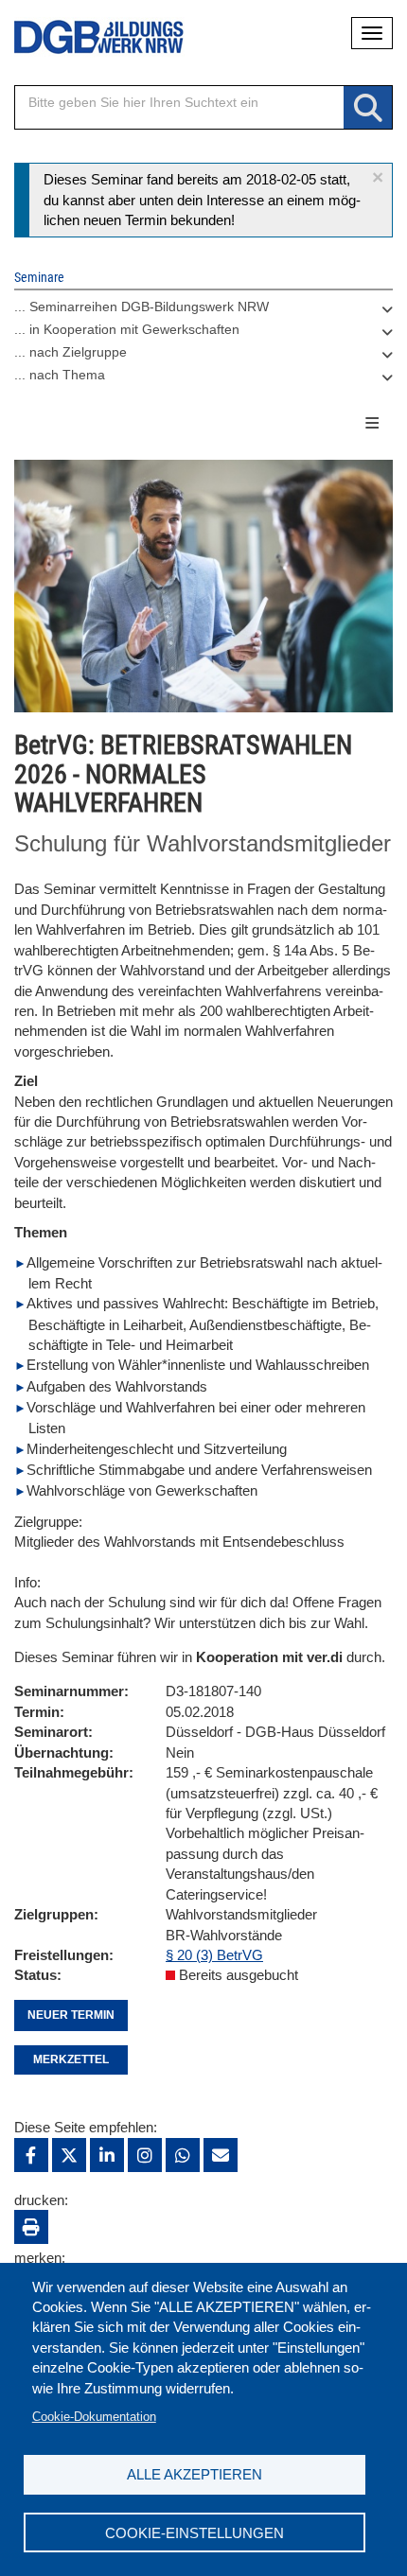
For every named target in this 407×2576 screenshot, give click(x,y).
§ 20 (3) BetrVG (214, 1955)
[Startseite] (85, 37)
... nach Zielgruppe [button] (71, 352)
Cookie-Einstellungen (195, 2533)
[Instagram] (145, 2155)
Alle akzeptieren (195, 2474)
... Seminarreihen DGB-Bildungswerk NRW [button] (142, 307)
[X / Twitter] (69, 2155)
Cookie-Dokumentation (94, 2417)
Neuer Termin (71, 2015)
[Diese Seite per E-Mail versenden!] (221, 2155)
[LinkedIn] (107, 2155)
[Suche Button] (368, 108)
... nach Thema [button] (60, 375)
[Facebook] (31, 2155)
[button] (378, 177)
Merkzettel (71, 2059)
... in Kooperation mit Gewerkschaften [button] (127, 329)
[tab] (203, 311)
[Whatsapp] (183, 2155)
